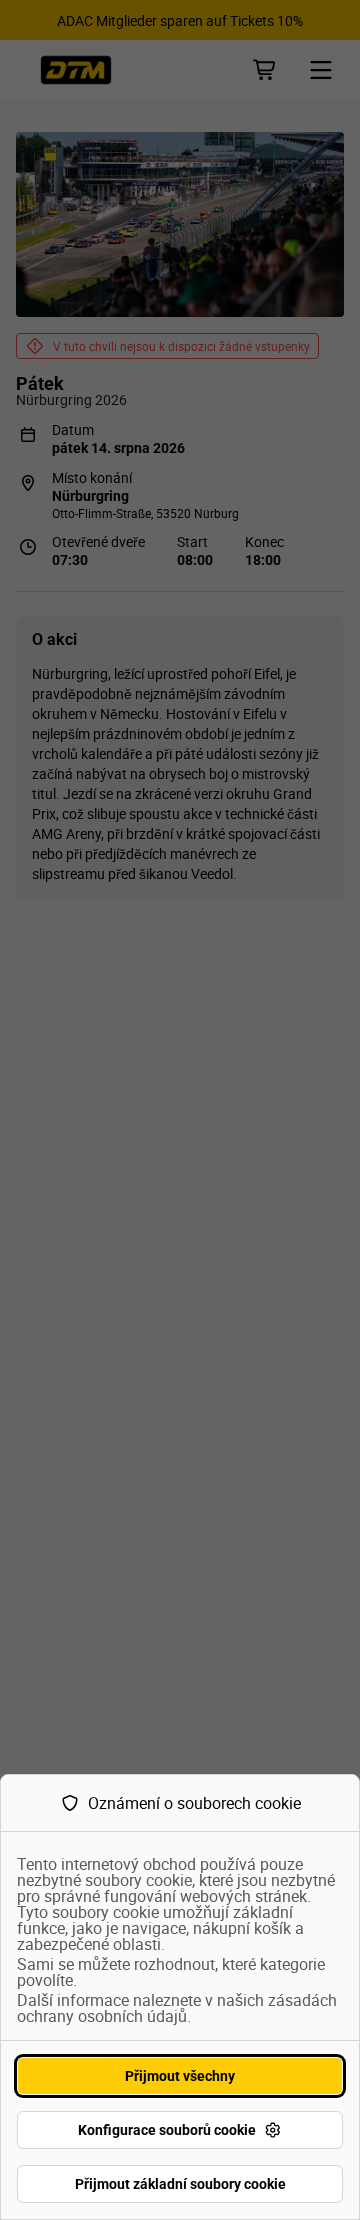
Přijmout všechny (180, 2076)
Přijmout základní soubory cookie (180, 2184)
